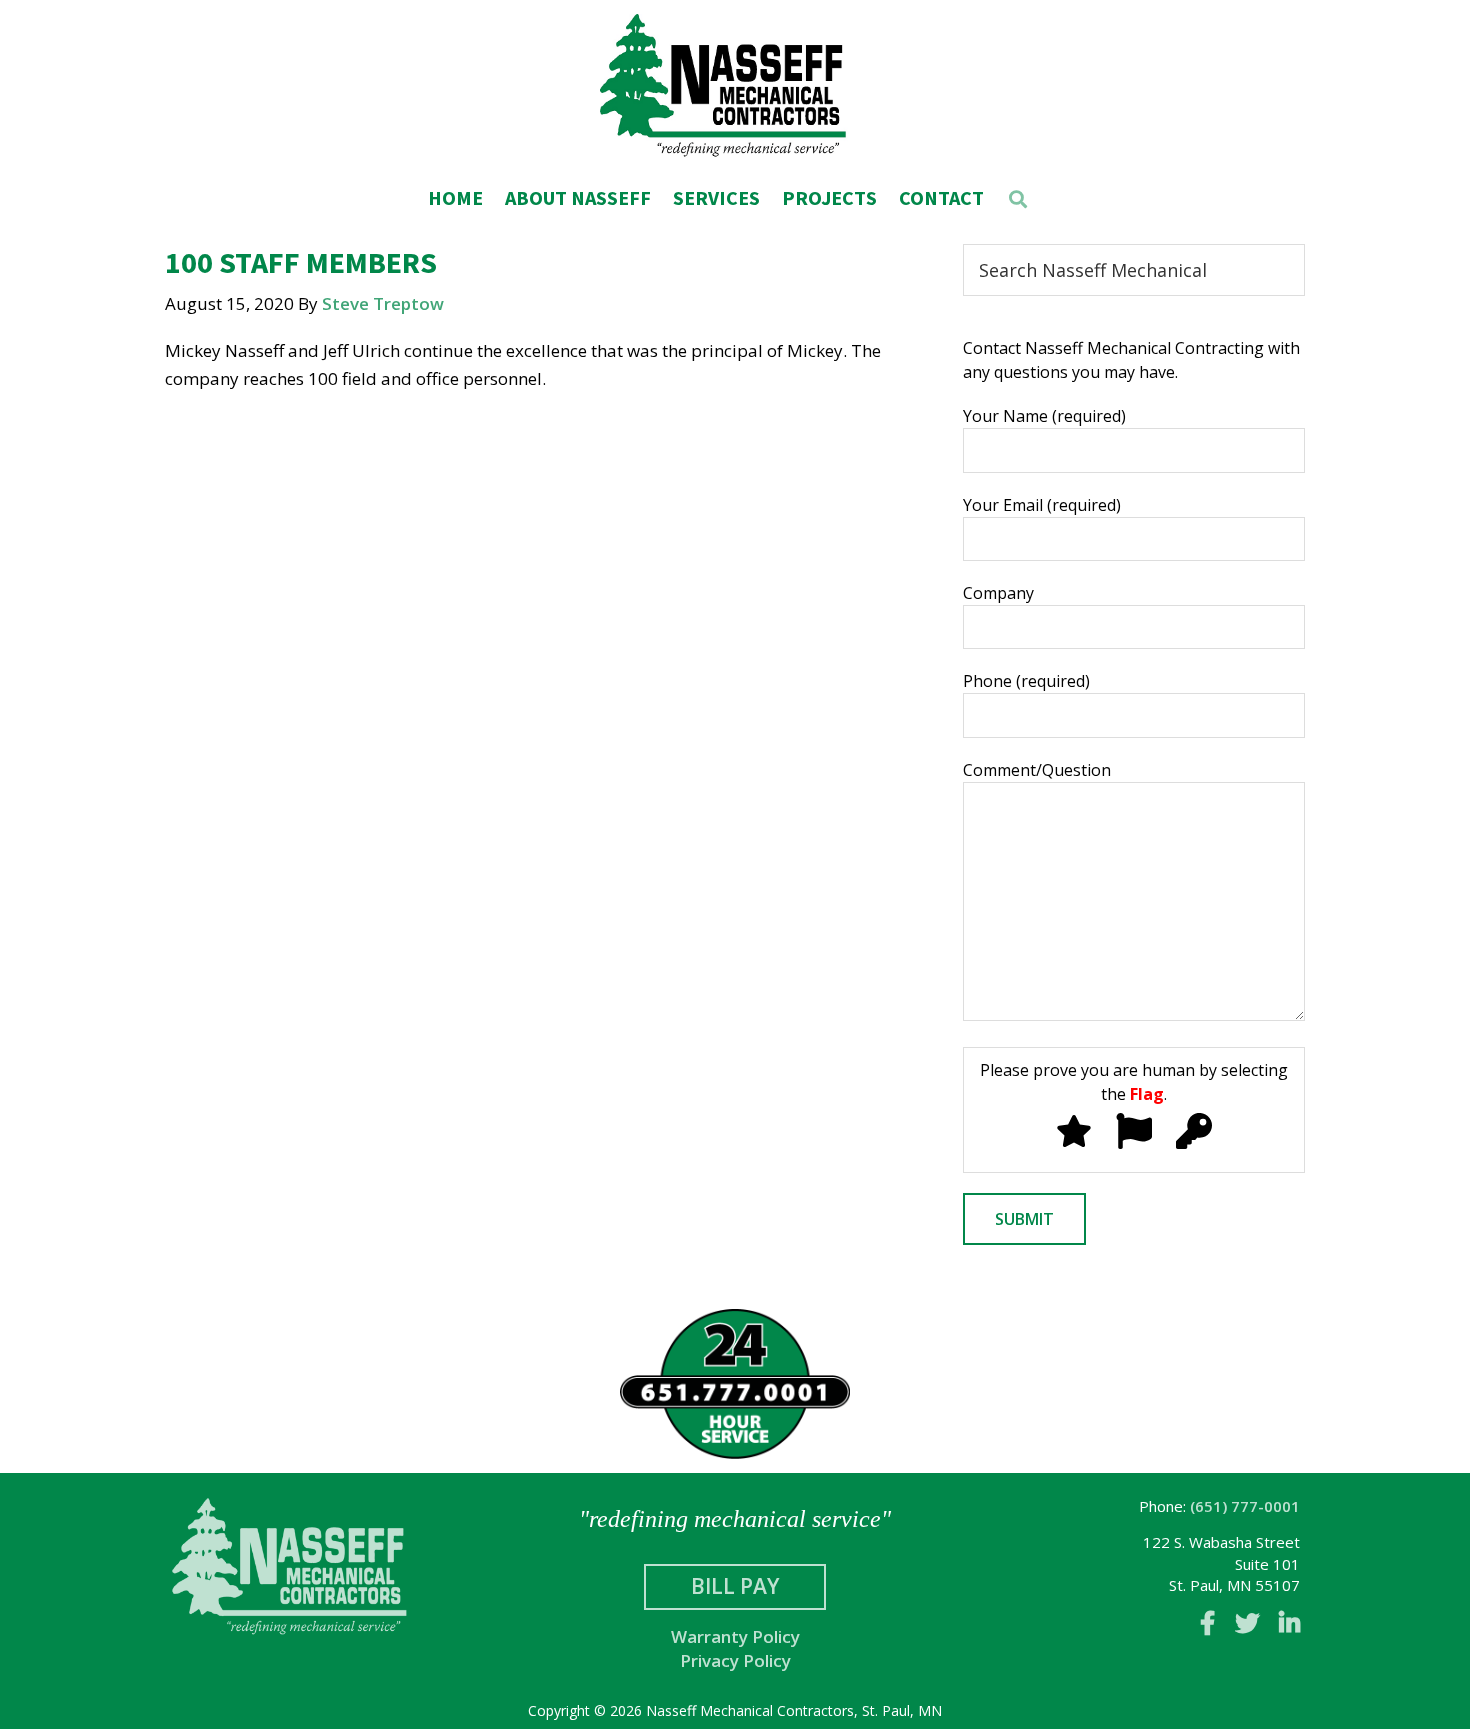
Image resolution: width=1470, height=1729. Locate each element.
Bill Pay (735, 1586)
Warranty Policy (735, 1636)
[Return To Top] (1340, 1693)
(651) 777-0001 (1245, 1506)
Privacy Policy (735, 1660)
